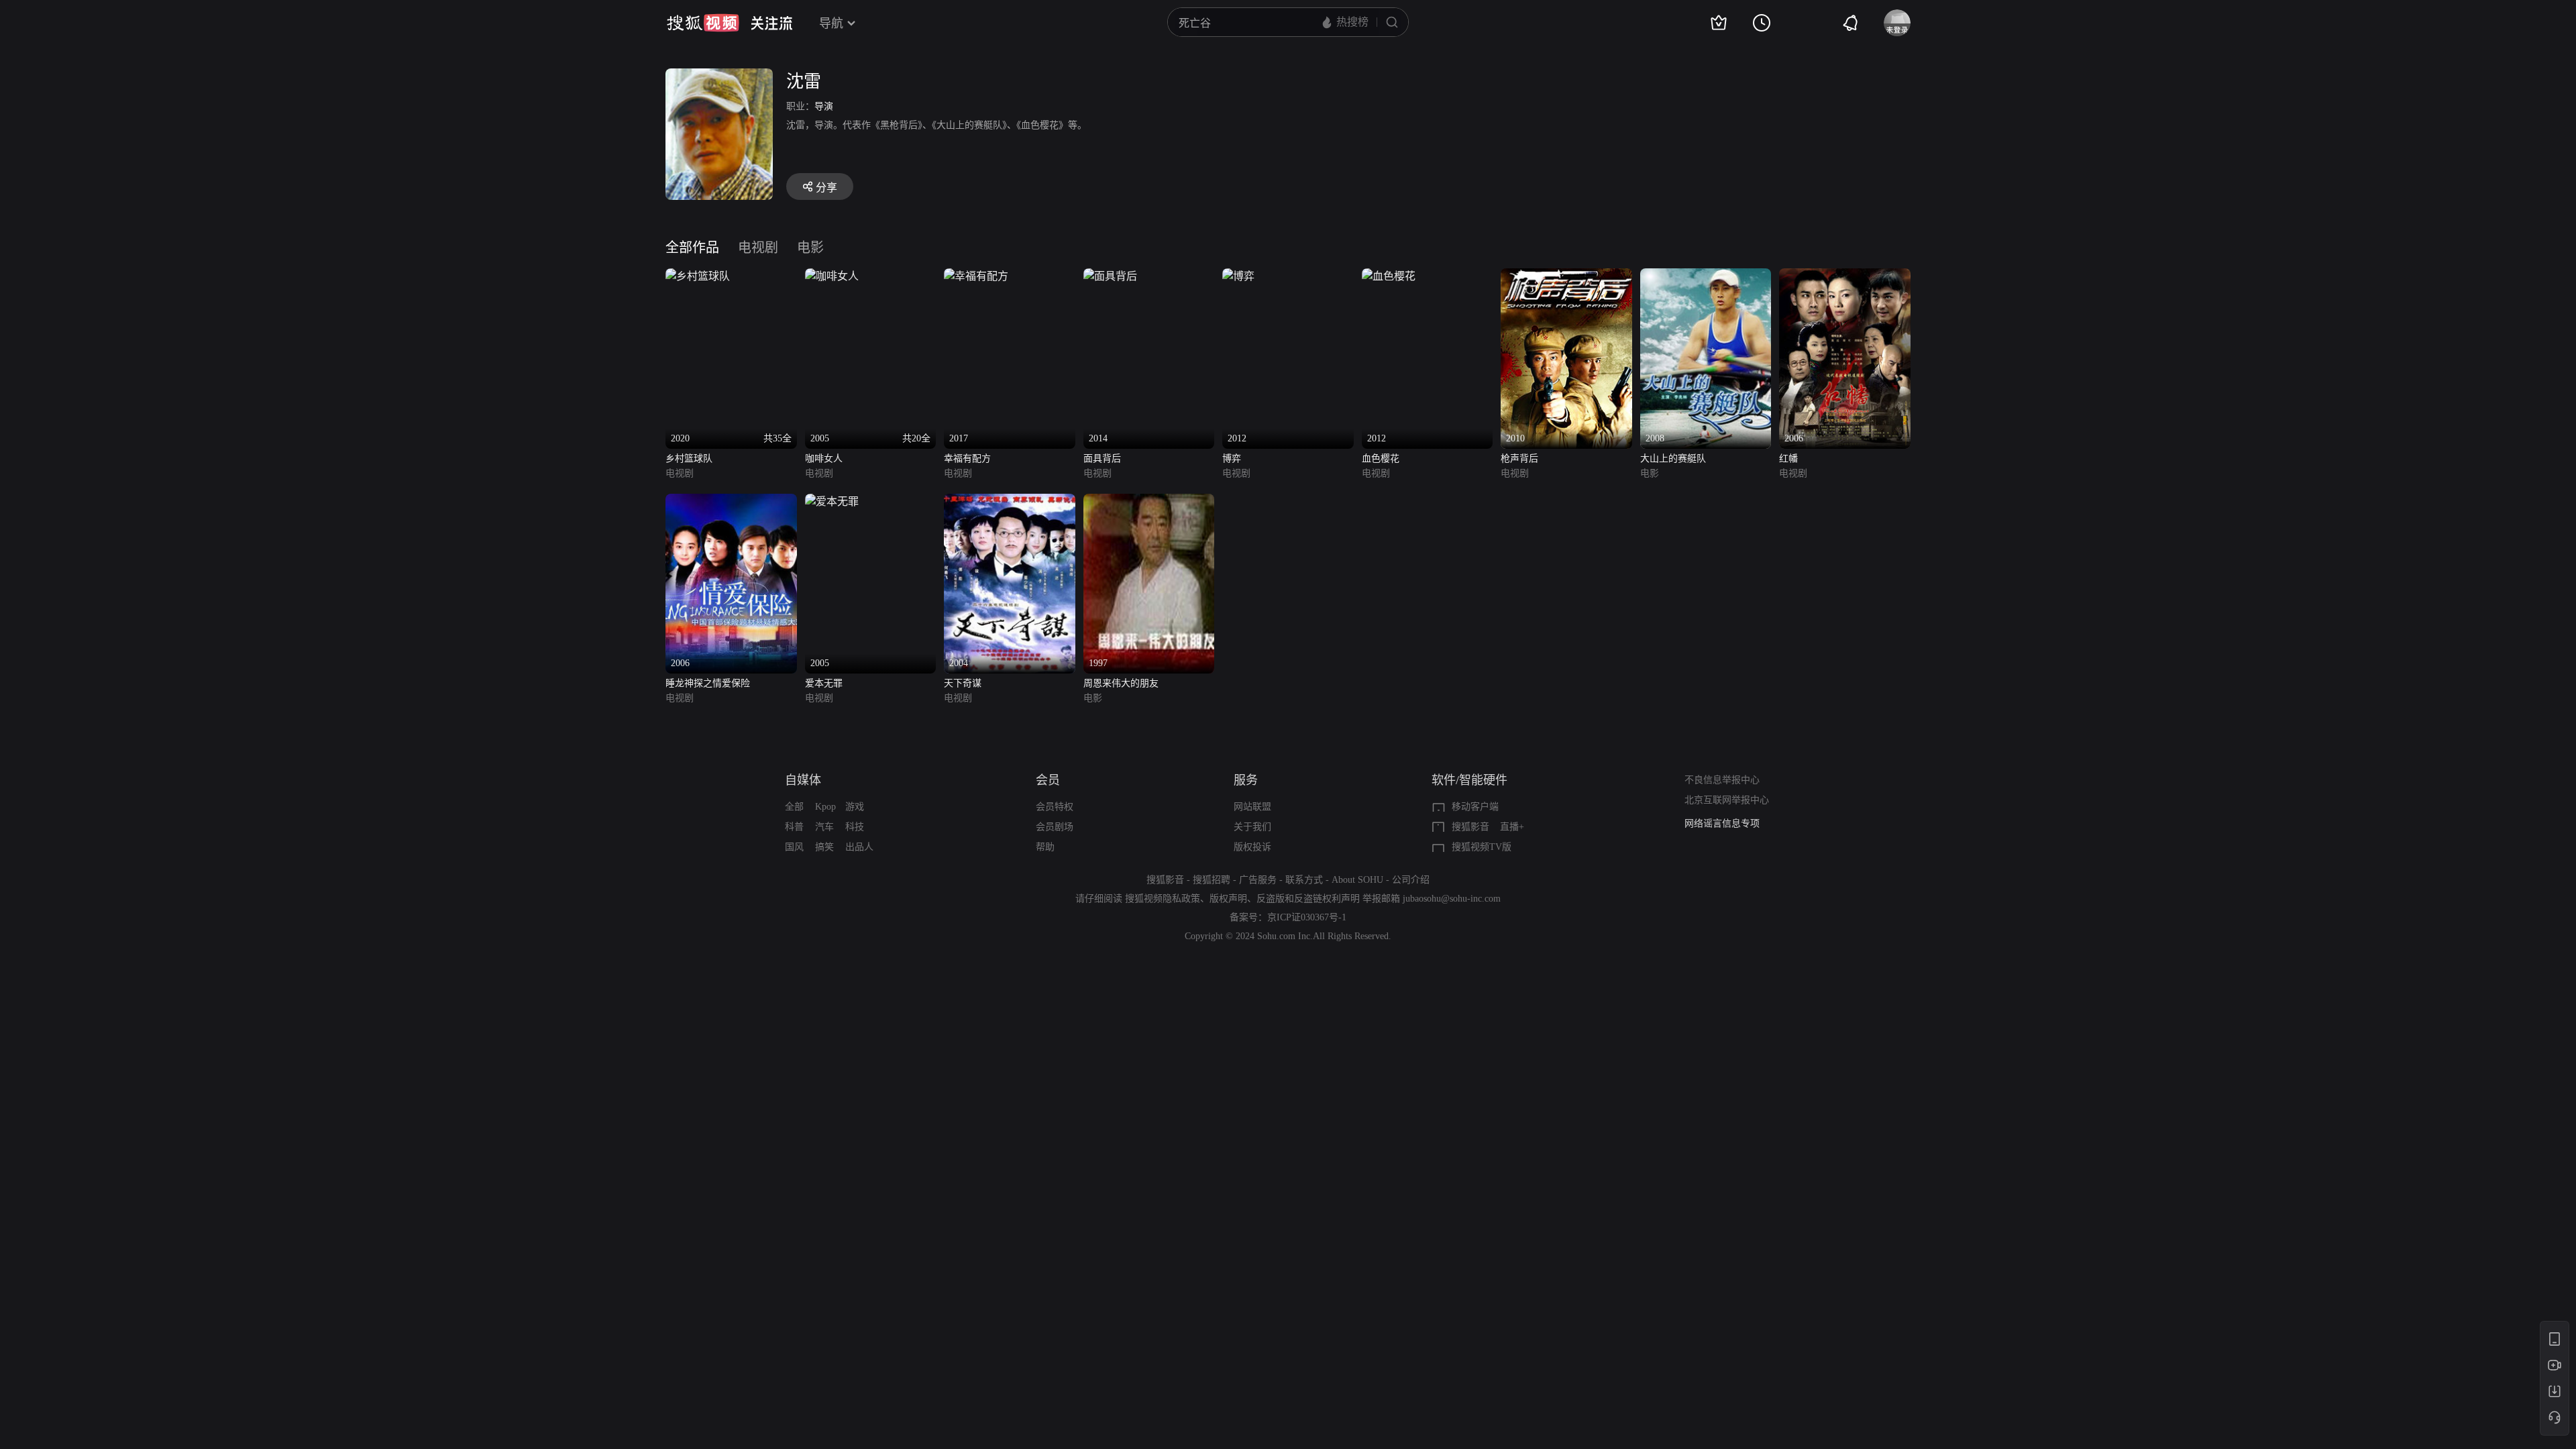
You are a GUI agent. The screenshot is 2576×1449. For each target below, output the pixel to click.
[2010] (1566, 276)
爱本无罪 (824, 683)
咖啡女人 (824, 459)
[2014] (1110, 276)
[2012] (1238, 276)
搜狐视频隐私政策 (1163, 899)
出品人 (859, 847)
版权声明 (1228, 899)
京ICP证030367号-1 (1307, 917)
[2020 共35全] (698, 276)
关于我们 (1252, 827)
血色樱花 (1381, 459)
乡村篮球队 (689, 459)
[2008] (1706, 276)
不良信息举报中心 (1722, 780)
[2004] (1010, 501)
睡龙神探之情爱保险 (708, 683)
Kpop (825, 807)
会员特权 (1055, 807)
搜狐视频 (703, 23)
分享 (826, 187)
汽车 (824, 827)
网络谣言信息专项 (1722, 823)
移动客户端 (1475, 807)
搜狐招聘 (1212, 880)
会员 (1048, 780)
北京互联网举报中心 (1727, 800)
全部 (794, 807)
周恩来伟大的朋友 (1121, 683)
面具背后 (1102, 459)
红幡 (1788, 459)
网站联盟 (1252, 807)
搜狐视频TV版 (1482, 847)
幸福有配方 (967, 459)
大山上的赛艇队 (1673, 459)
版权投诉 (1252, 847)
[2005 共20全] (832, 276)
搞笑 (824, 847)
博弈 (1232, 459)
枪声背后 (1519, 459)
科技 (855, 827)
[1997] (1149, 501)
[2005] (832, 501)
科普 (794, 827)
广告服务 (1258, 880)
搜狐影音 (1470, 827)
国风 (794, 847)
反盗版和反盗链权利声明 (1308, 899)
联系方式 (1304, 880)
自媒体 (803, 780)
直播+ (1512, 827)
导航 (831, 23)
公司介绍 (1411, 880)
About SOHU (1357, 880)
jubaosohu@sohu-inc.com (1452, 899)
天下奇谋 (963, 683)
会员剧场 (1055, 827)
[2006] (1845, 276)
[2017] (976, 276)
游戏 (855, 807)
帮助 (1045, 847)
